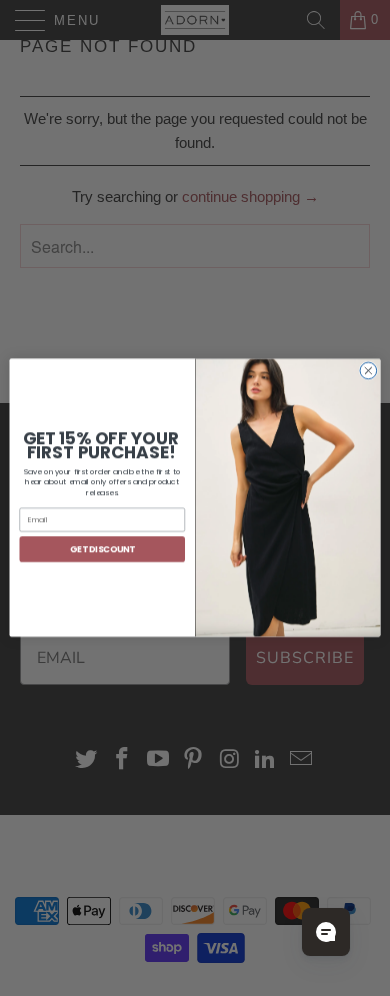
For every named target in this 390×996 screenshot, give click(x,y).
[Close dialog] (368, 371)
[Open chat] (326, 932)
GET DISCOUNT (102, 549)
